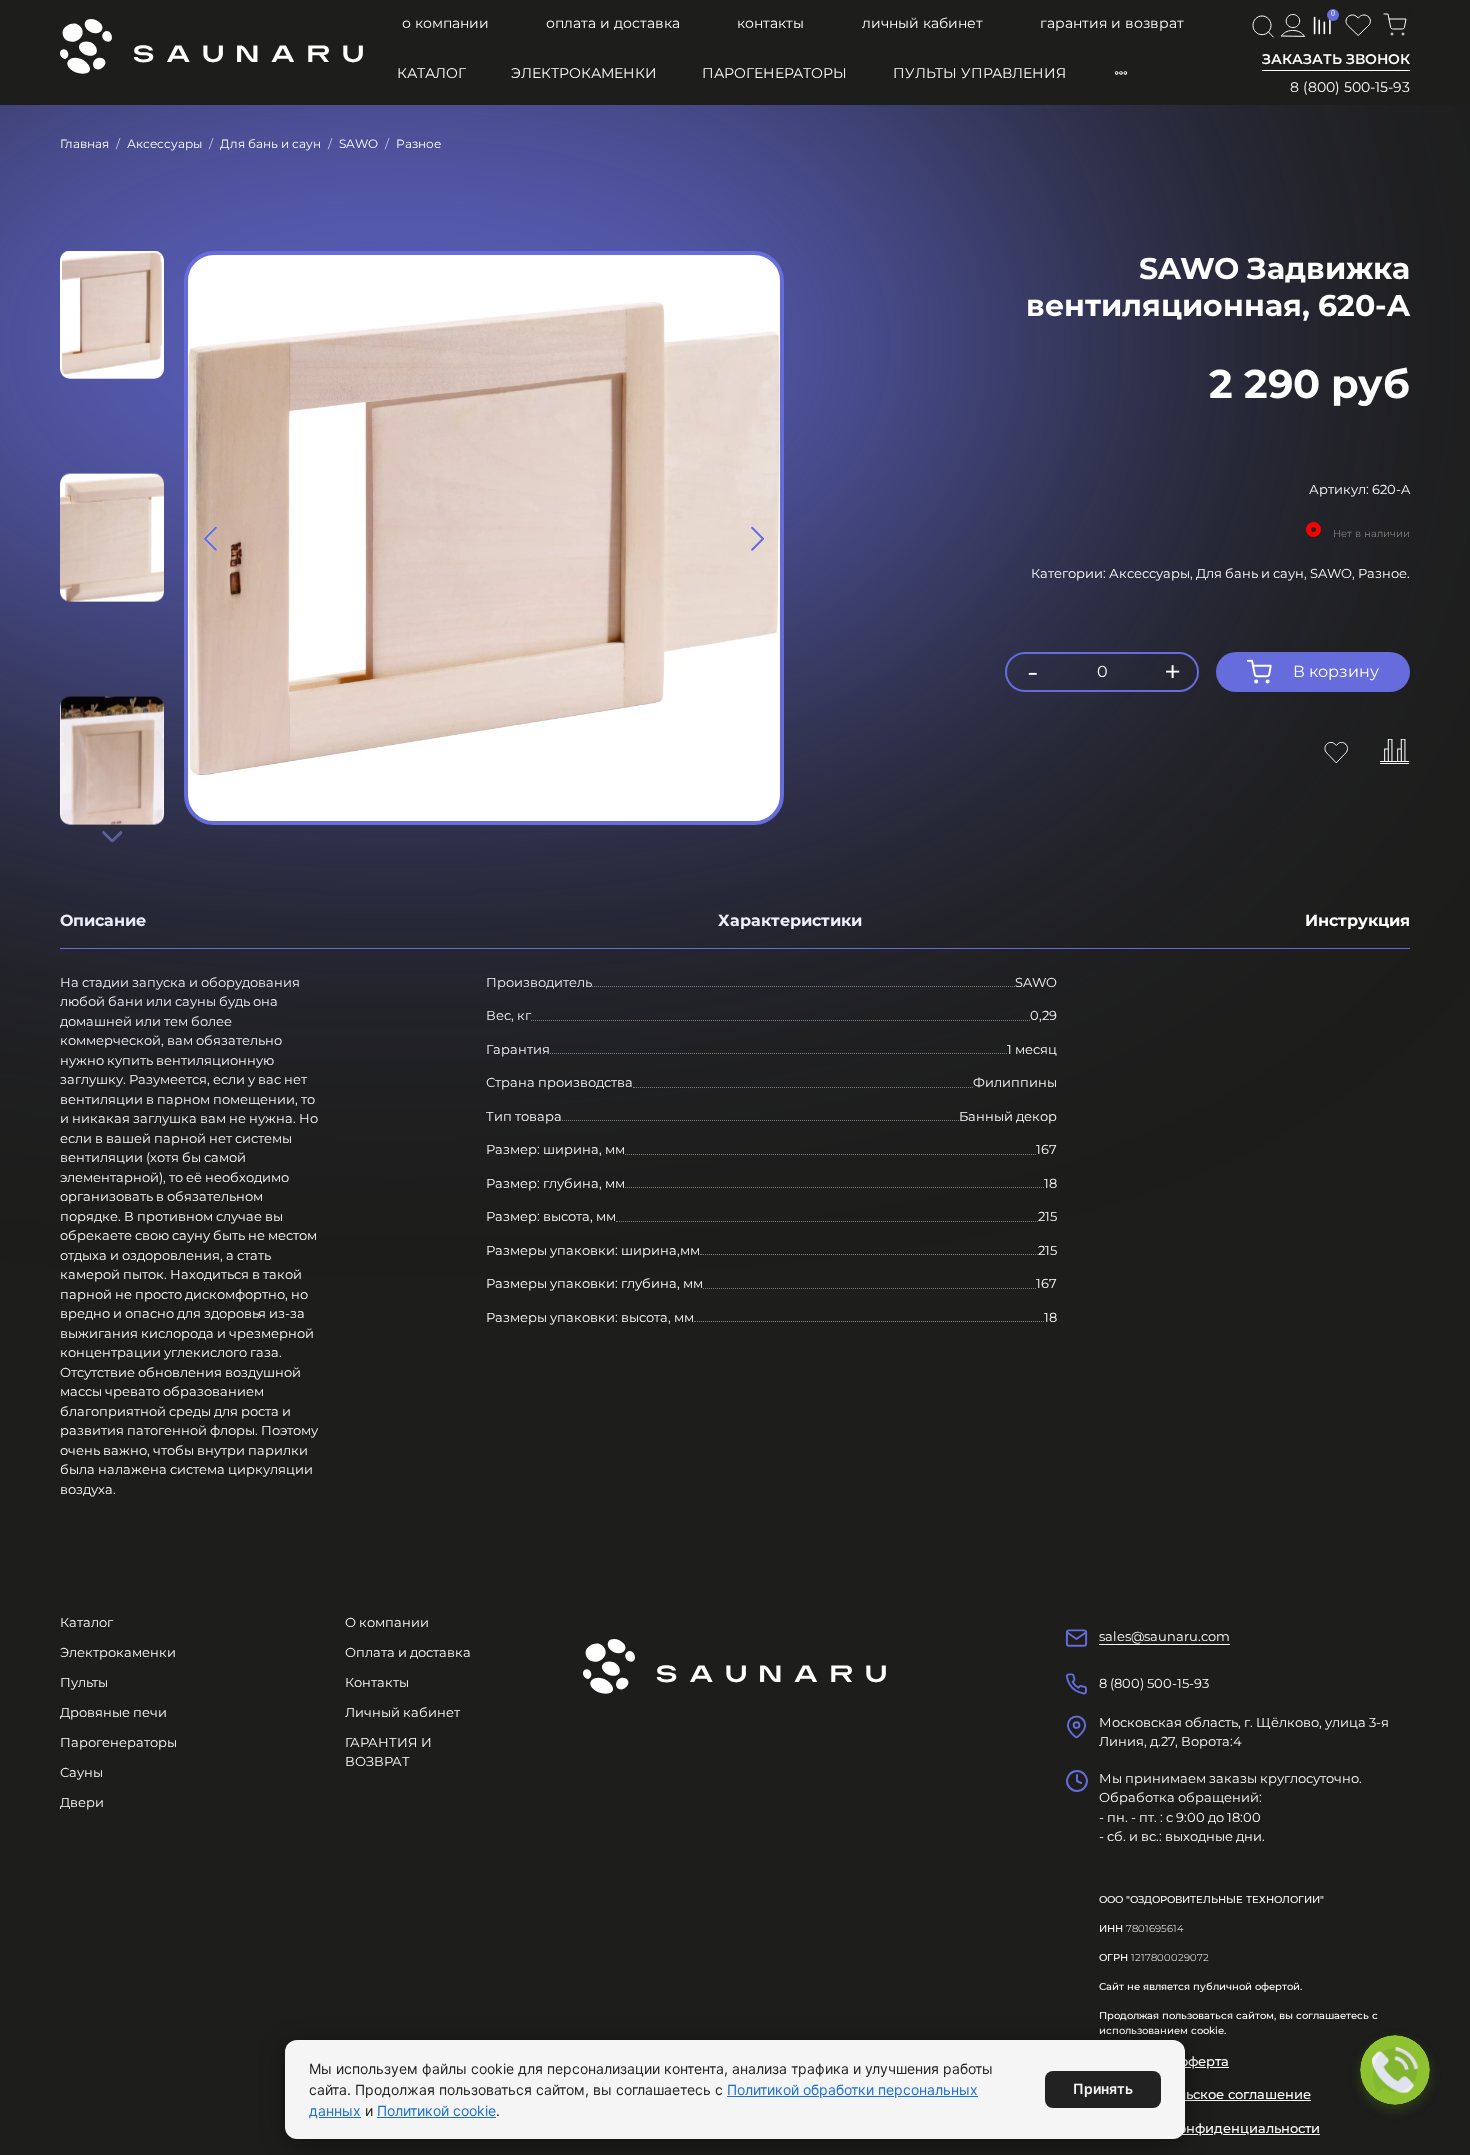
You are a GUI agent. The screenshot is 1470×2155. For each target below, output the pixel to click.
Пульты (84, 1682)
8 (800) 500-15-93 (1350, 87)
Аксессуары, (1152, 573)
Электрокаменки (584, 73)
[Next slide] (112, 836)
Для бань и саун (270, 143)
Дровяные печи (113, 1712)
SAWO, (1334, 573)
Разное (418, 143)
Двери (82, 1802)
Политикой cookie (436, 2110)
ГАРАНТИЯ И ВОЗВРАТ (1112, 23)
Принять (1103, 2088)
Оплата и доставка (613, 23)
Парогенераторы (774, 73)
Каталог (431, 73)
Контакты (770, 23)
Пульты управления (979, 73)
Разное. (1384, 573)
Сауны (81, 1772)
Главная (84, 143)
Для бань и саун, (1253, 573)
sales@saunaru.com (1164, 1636)
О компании (445, 23)
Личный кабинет (922, 23)
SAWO (358, 143)
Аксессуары (164, 143)
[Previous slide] (211, 538)
